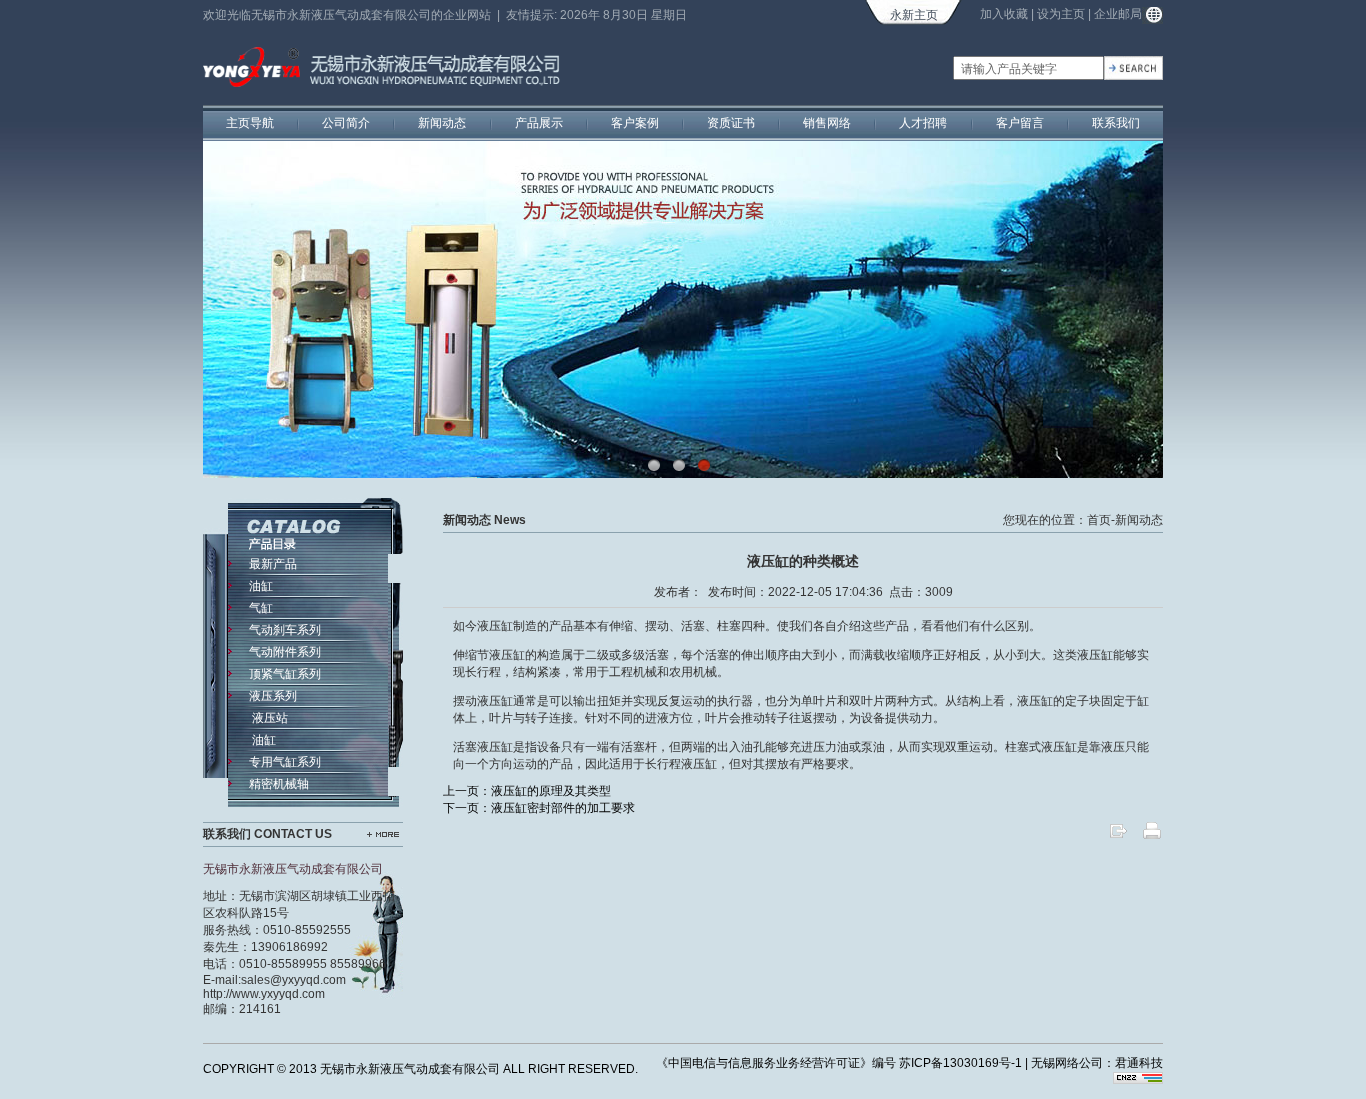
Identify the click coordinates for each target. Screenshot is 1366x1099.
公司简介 (346, 123)
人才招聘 (923, 123)
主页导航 (250, 123)
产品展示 (539, 123)
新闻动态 (442, 123)
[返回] (1118, 837)
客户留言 (1020, 123)
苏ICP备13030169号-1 (960, 1063)
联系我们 (1116, 123)
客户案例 (635, 123)
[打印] (1152, 837)
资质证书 (731, 123)
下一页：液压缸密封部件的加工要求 (539, 808)
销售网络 (827, 123)
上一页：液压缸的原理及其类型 (527, 791)
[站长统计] (1138, 1080)
